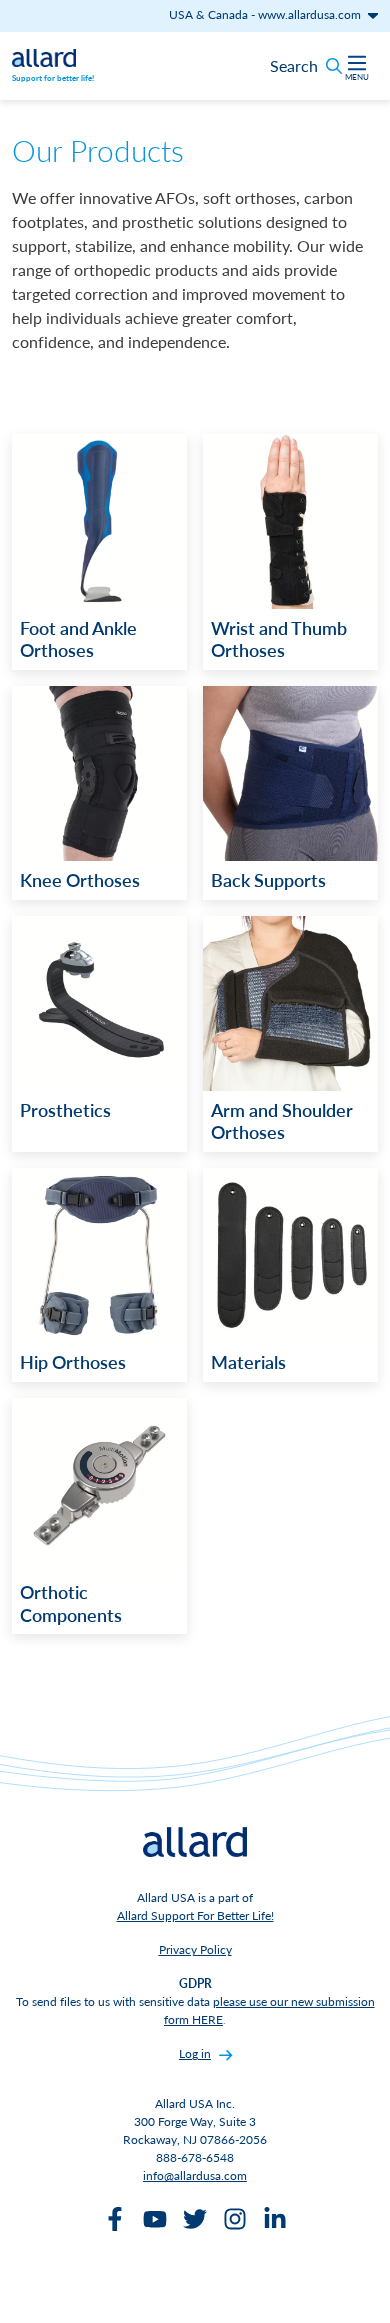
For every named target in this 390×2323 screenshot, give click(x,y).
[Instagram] (235, 2219)
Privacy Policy (195, 1949)
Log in (195, 2053)
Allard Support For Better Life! (195, 1915)
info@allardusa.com (195, 2175)
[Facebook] (115, 2219)
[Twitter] (195, 2219)
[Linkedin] (275, 2219)
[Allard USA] (44, 56)
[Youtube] (155, 2219)
